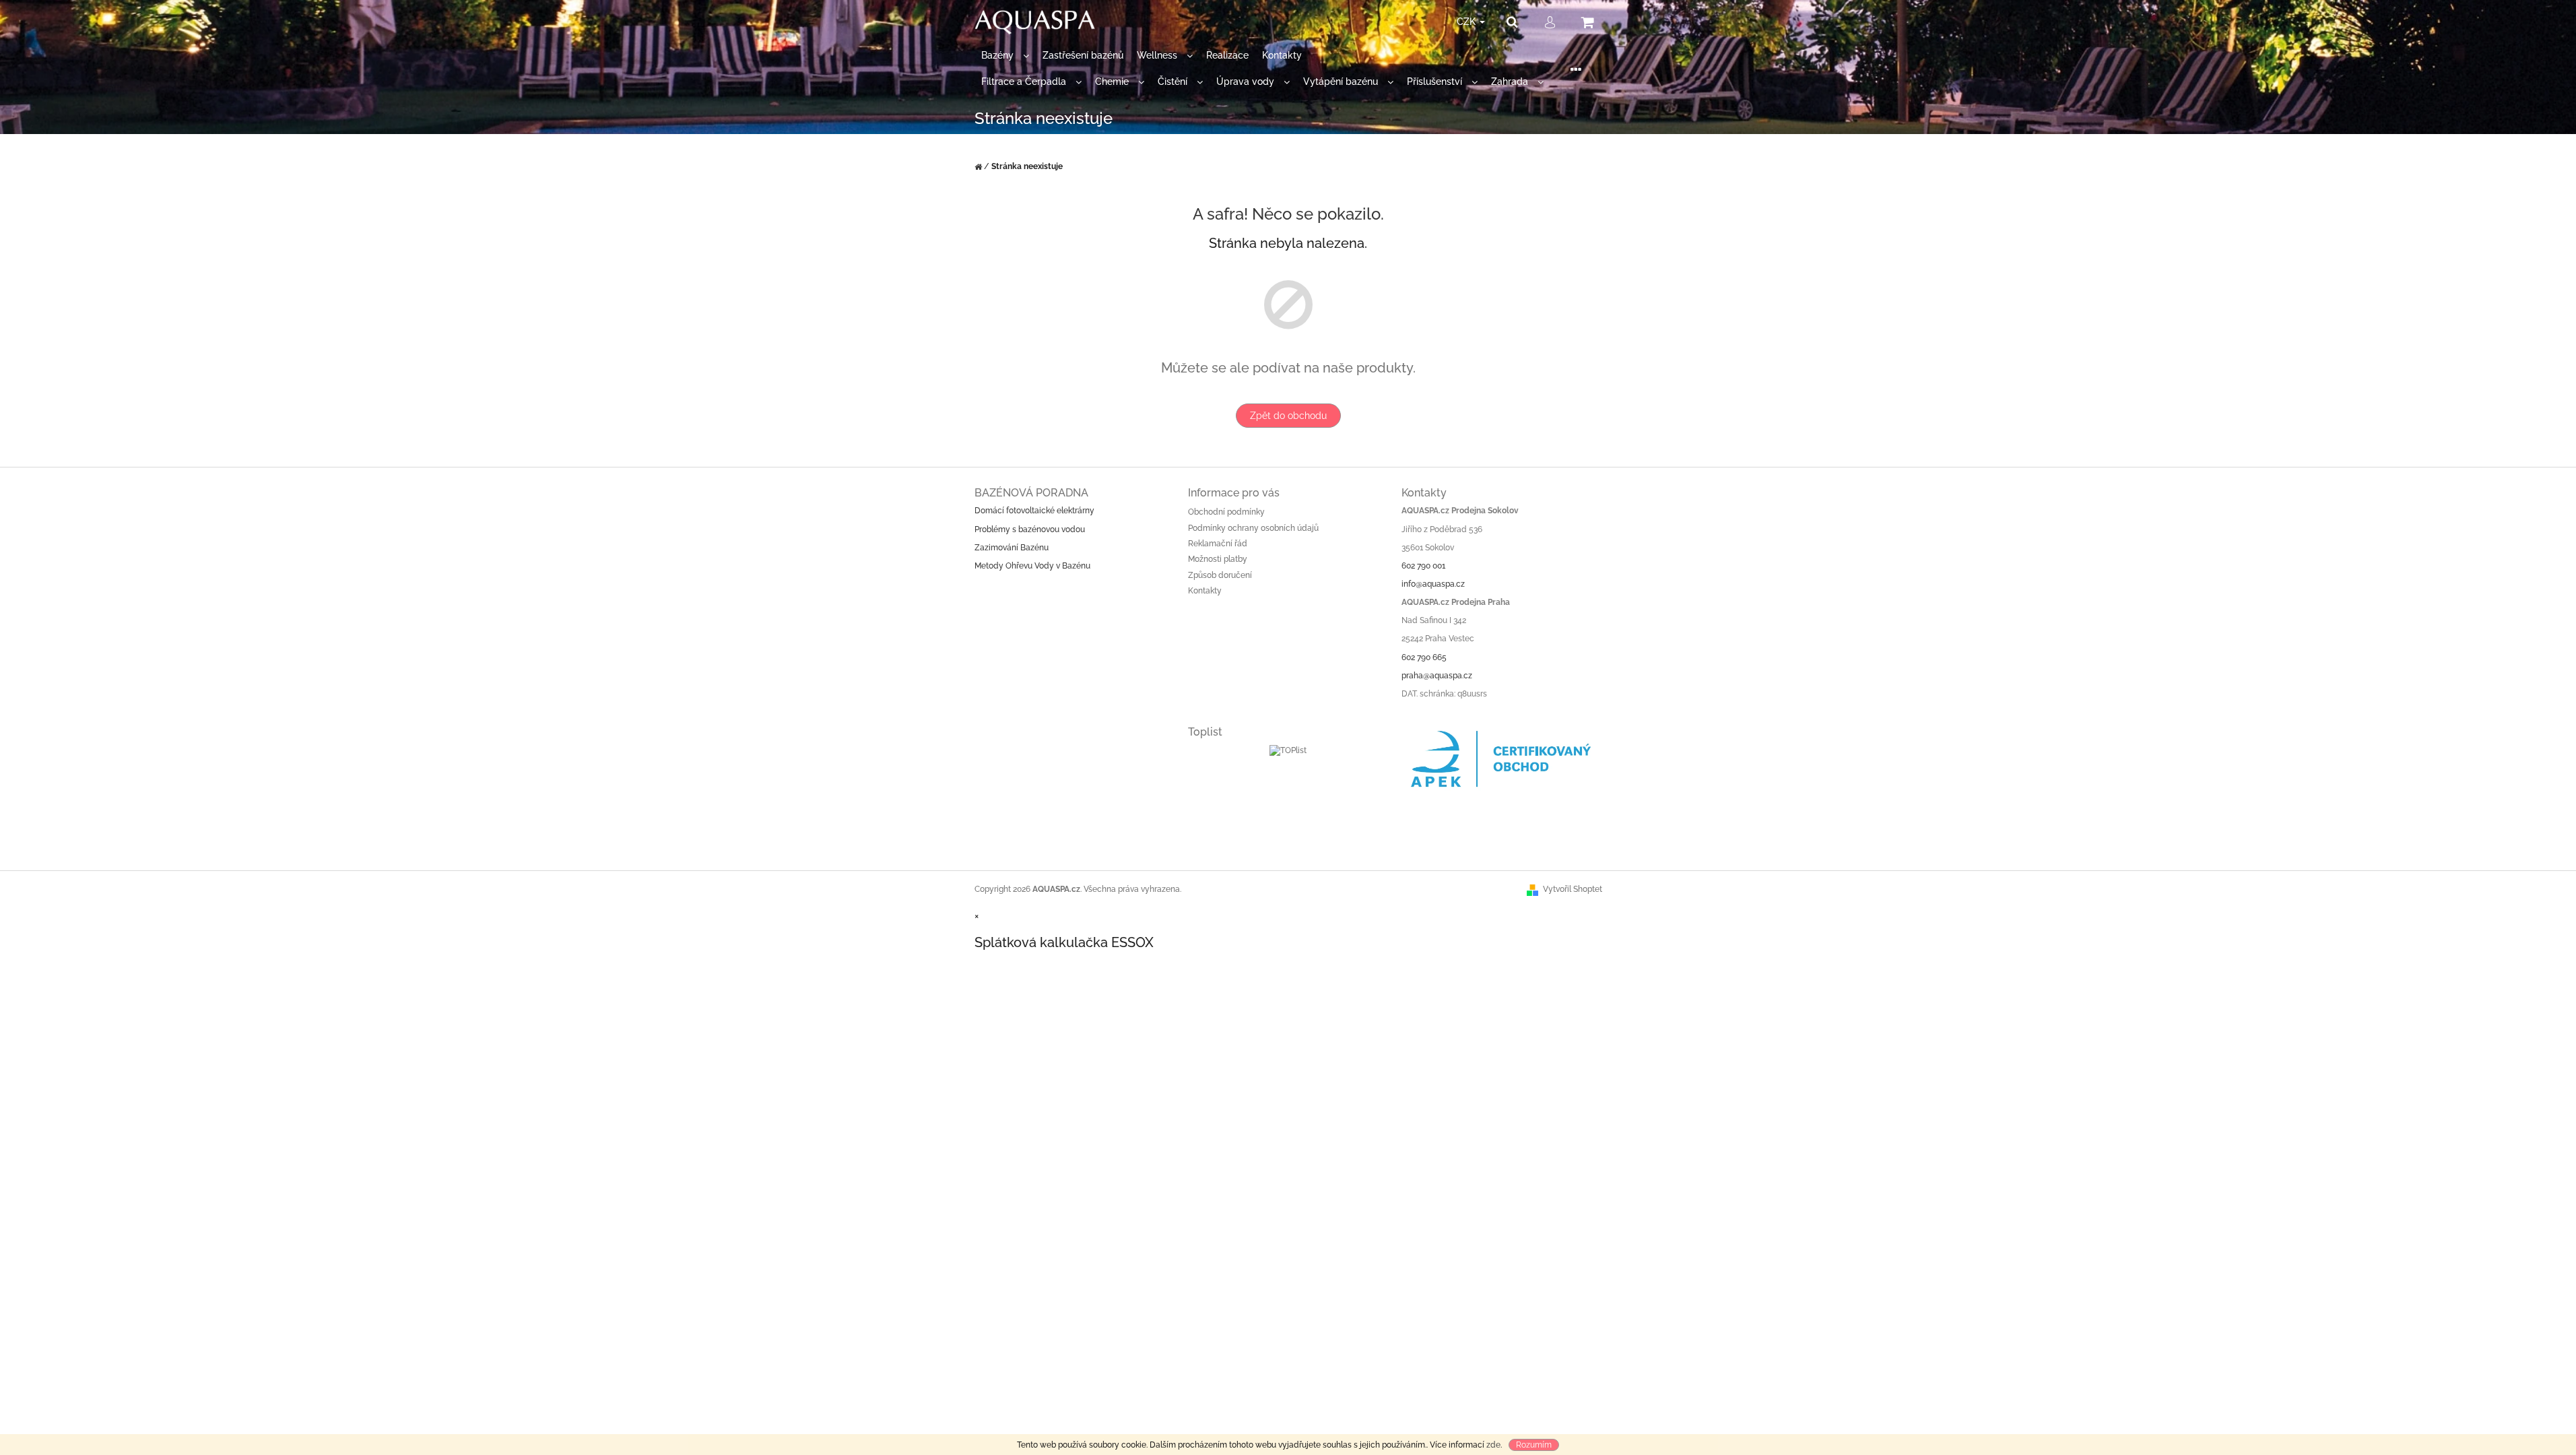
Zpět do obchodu (1288, 416)
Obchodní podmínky (1226, 512)
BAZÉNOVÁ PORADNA (1031, 493)
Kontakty (1205, 591)
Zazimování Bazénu (1012, 548)
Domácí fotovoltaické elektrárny (1034, 511)
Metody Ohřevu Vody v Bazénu (1032, 566)
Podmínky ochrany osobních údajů (1253, 528)
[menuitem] (1005, 56)
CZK (1467, 22)
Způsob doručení (1220, 575)
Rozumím (1534, 1445)
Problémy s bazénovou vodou (1030, 529)
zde (1493, 1445)
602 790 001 (1423, 566)
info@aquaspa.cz (1433, 584)
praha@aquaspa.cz (1437, 676)
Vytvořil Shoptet (1573, 889)
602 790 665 (1424, 657)
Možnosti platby (1218, 559)
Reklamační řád (1218, 544)
